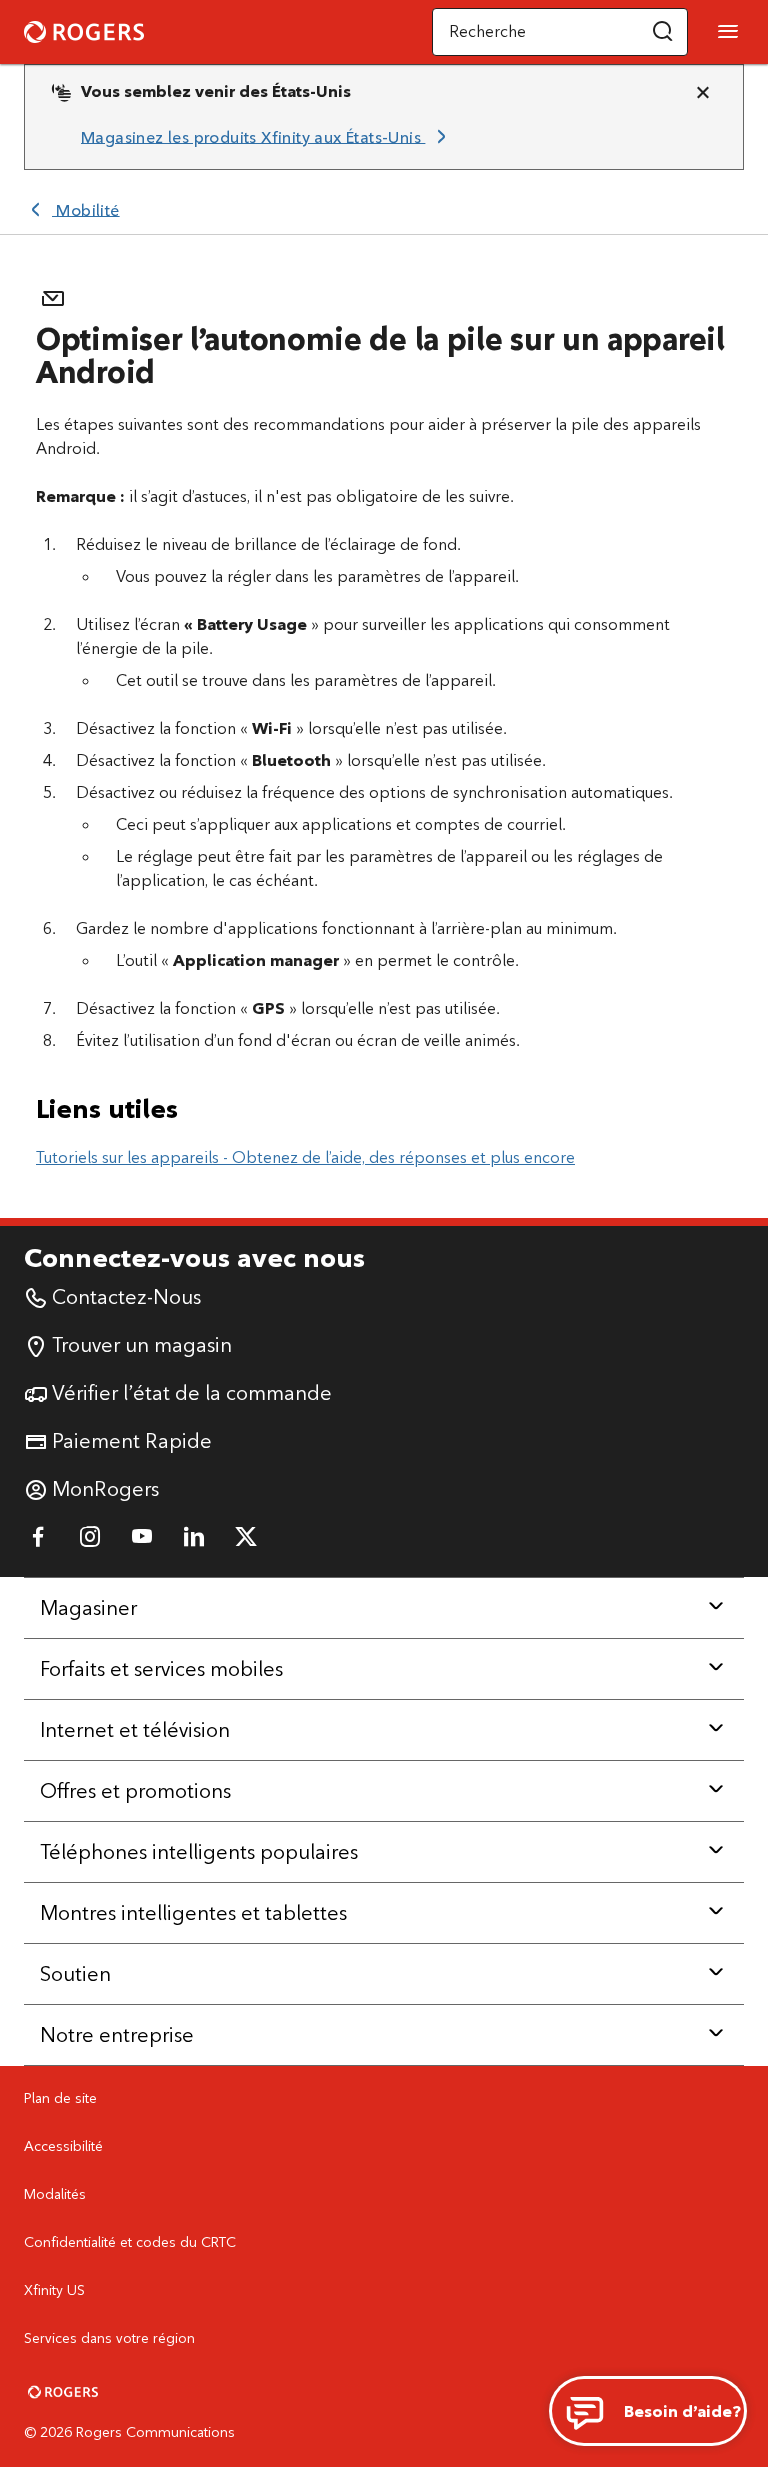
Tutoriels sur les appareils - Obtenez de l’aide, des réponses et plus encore (305, 1157)
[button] (663, 32)
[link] (267, 137)
